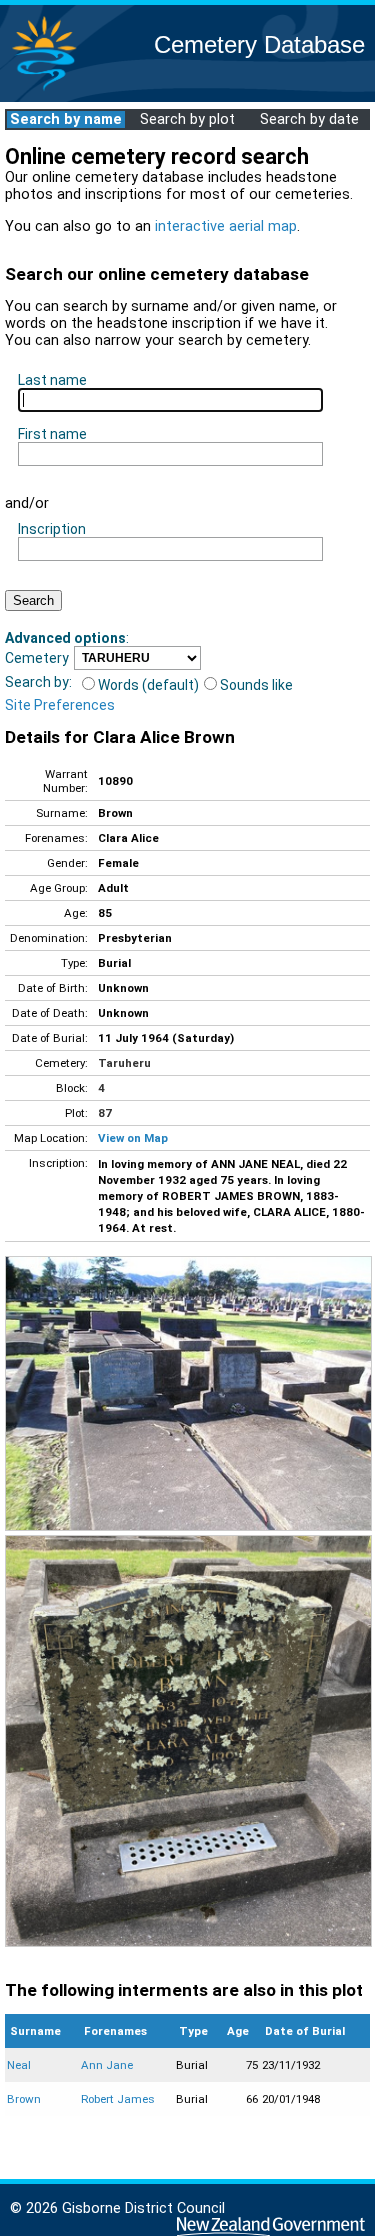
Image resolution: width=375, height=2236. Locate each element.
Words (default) (148, 685)
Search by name (66, 119)
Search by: (38, 682)
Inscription (52, 529)
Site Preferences (60, 705)
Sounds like (256, 685)
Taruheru (124, 1063)
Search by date (309, 119)
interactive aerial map (226, 226)
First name (52, 434)
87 (105, 1113)
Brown (24, 2099)
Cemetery (37, 658)
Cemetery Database (259, 44)
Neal (19, 2065)
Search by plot (187, 119)
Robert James (118, 2099)
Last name (52, 380)
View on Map (133, 1138)
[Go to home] (44, 89)
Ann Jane (107, 2065)
